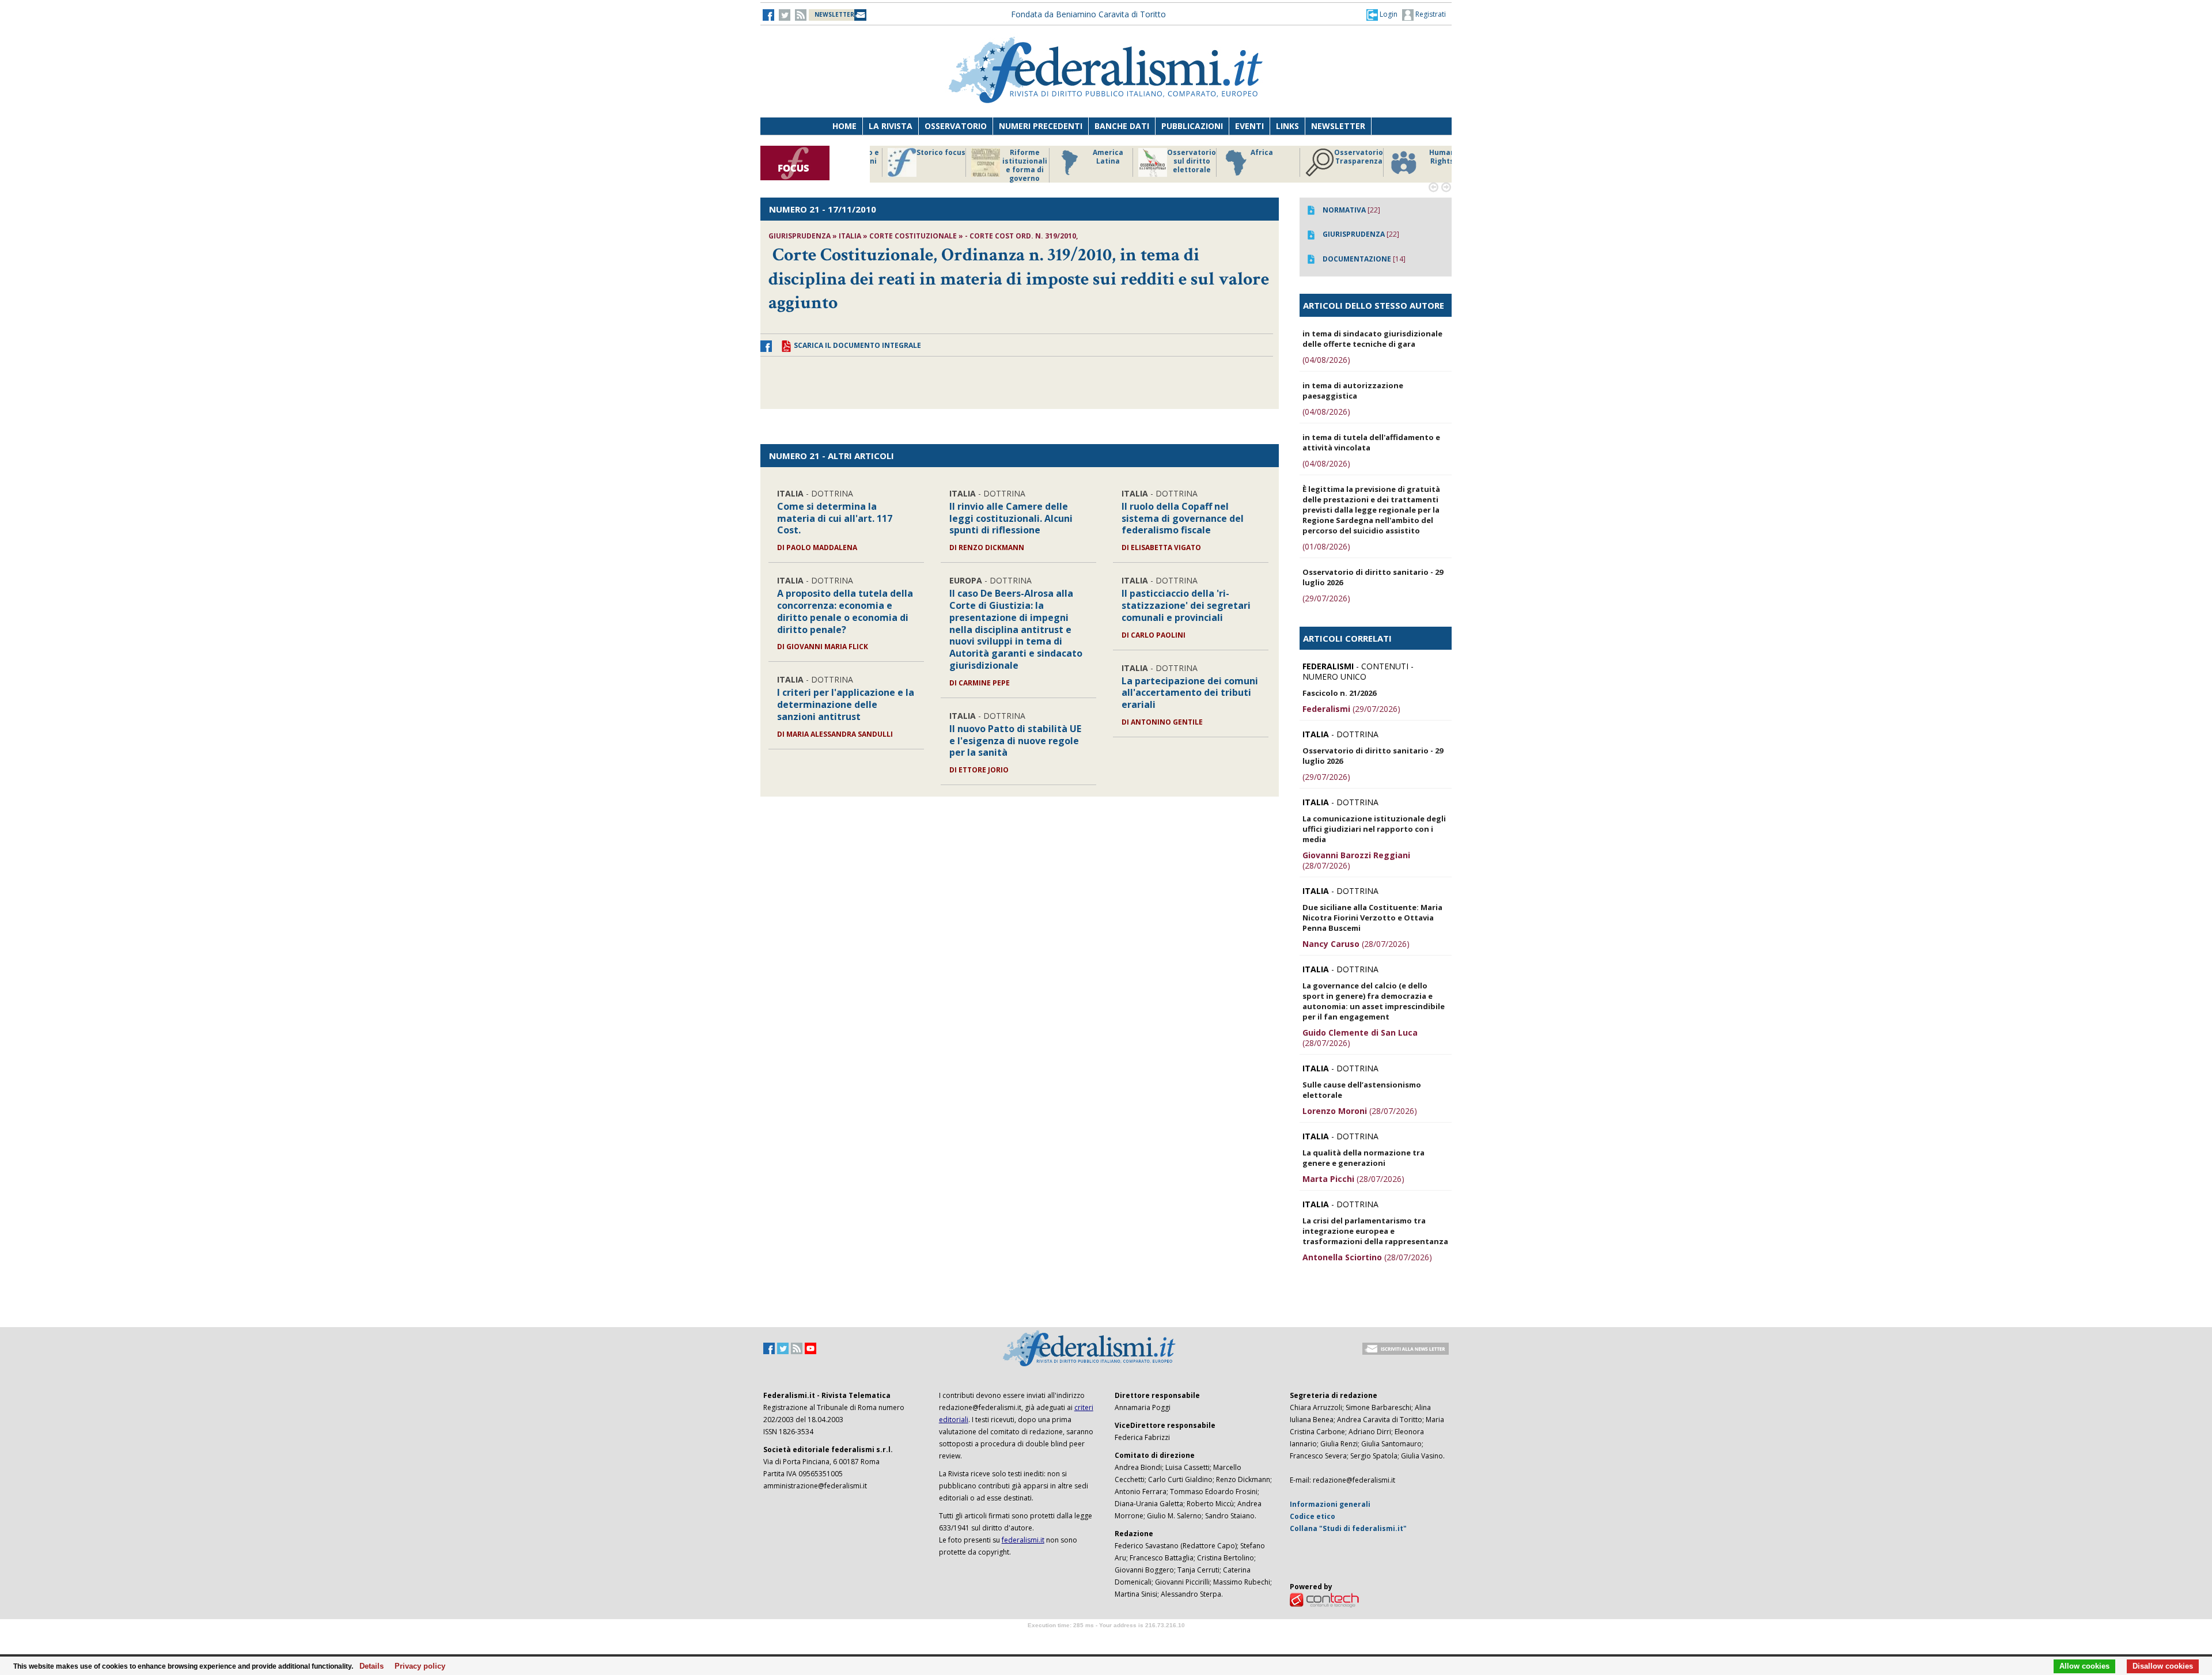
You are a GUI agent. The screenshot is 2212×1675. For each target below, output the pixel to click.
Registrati (1430, 14)
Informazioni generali (1330, 1504)
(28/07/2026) (1356, 860)
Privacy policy (417, 1666)
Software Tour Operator (1106, 1638)
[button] (1382, 14)
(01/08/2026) (1326, 546)
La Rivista (891, 126)
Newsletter (1338, 126)
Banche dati (1122, 126)
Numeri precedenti (1041, 126)
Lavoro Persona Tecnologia (1342, 161)
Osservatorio (956, 126)
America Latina (924, 157)
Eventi (1249, 126)
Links (1287, 126)
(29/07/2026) (1326, 598)
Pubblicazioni (1192, 126)
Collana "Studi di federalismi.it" (1348, 1528)
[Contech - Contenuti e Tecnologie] (1324, 1599)
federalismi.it (1023, 1540)
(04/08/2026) (1326, 360)
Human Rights (1258, 157)
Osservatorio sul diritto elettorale (1008, 161)
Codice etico (1313, 1516)
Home (844, 126)
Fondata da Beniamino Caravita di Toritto (1088, 14)
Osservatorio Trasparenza (1175, 157)
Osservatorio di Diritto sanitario (1425, 161)
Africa (1078, 153)
